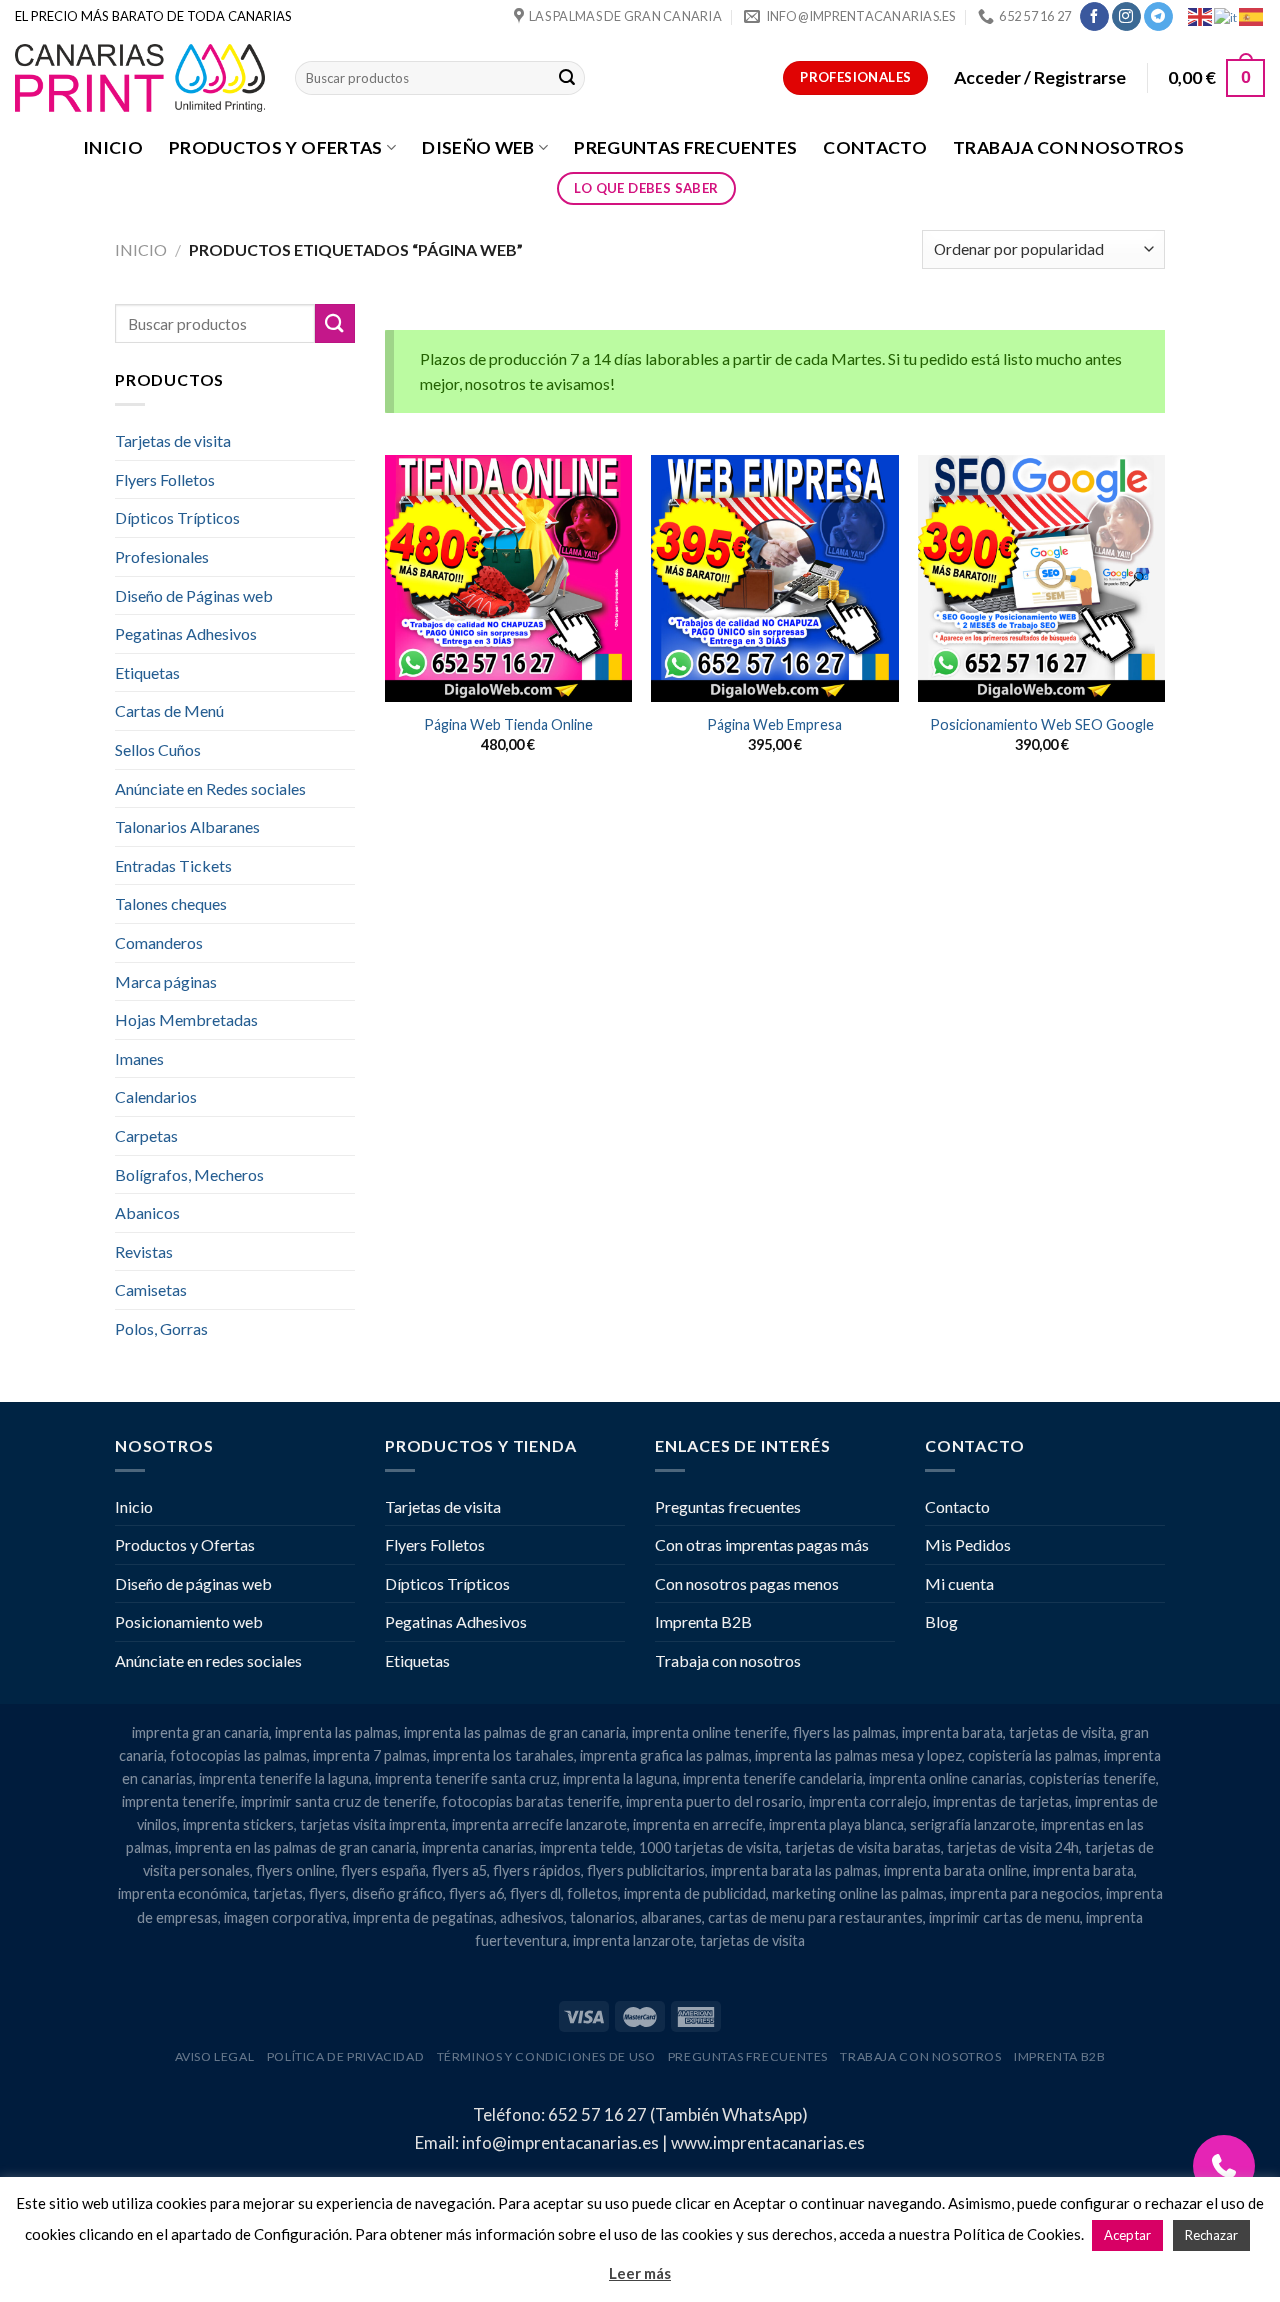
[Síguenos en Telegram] (1158, 17)
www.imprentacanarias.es (768, 2142)
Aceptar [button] (1127, 2235)
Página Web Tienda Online (508, 724)
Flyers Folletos (165, 479)
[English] (1201, 15)
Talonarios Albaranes (187, 826)
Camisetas (151, 1289)
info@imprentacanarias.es (560, 2142)
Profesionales (162, 556)
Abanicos (147, 1212)
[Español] (1252, 15)
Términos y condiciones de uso (546, 2056)
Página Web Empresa (774, 724)
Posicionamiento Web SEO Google (1042, 724)
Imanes (139, 1058)
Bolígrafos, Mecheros (189, 1174)
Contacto (875, 147)
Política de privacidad (345, 2056)
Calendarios (156, 1096)
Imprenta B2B (703, 1621)
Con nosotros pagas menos (747, 1583)
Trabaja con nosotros (1068, 147)
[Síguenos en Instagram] (1126, 17)
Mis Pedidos (968, 1544)
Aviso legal (215, 2056)
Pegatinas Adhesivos (186, 633)
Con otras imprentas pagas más (762, 1544)
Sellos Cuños (158, 749)
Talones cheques (171, 903)
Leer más (640, 2273)
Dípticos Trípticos (177, 517)
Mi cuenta (959, 1583)
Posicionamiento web (189, 1621)
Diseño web (478, 147)
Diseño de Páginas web (194, 595)
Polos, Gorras (161, 1328)
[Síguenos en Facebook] (1094, 17)
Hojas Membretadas (186, 1019)
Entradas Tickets (173, 865)
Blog (941, 1621)
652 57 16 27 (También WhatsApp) (678, 2114)
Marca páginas (166, 981)
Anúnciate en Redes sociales (210, 788)
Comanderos (159, 942)
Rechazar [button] (1211, 2235)
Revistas (144, 1251)
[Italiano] (1226, 15)
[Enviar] (567, 78)
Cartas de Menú (169, 710)
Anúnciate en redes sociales (208, 1660)
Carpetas (146, 1135)
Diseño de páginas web (193, 1583)
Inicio (113, 147)
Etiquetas (147, 672)
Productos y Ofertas (276, 147)
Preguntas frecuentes (685, 147)
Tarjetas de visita (173, 440)
